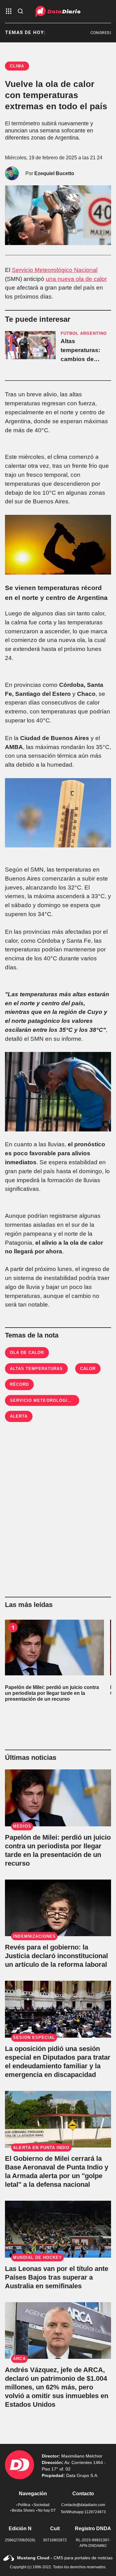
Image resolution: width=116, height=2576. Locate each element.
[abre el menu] (9, 12)
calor (88, 1369)
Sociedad (41, 2505)
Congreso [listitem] (93, 33)
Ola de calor (27, 1353)
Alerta (19, 1416)
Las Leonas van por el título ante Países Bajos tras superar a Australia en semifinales (57, 2277)
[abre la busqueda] (20, 12)
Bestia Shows (23, 2510)
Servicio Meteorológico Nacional (55, 270)
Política (24, 2505)
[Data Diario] (58, 11)
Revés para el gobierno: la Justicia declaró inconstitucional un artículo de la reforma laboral (56, 1956)
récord (19, 1384)
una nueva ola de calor (76, 279)
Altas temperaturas (36, 1369)
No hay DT (47, 2510)
